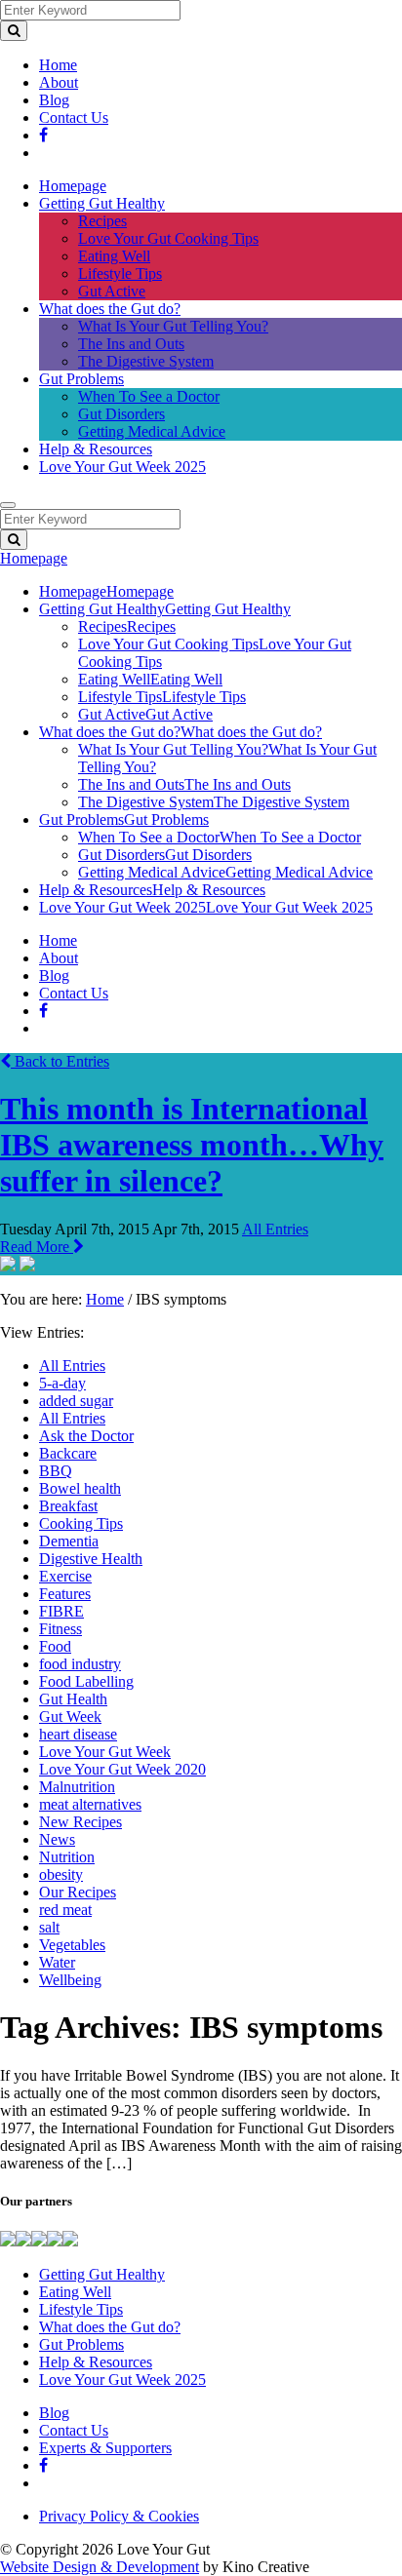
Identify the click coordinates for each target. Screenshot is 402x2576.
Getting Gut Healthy (102, 203)
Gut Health (73, 1699)
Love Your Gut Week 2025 (122, 467)
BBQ (56, 1471)
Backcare (68, 1453)
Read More (37, 1247)
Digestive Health (91, 1559)
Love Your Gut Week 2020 (122, 1769)
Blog (54, 100)
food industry (80, 1664)
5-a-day (62, 1383)
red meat (65, 1910)
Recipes (102, 221)
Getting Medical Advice (152, 431)
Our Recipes (78, 1892)
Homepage (73, 186)
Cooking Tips (81, 1523)
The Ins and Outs (131, 344)
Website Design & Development (100, 2567)
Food (55, 1646)
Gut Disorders (121, 414)
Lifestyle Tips (120, 273)
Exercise (65, 1576)
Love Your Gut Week (105, 1752)
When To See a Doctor (149, 396)
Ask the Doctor (86, 1436)
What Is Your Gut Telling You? (173, 326)
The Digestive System (146, 361)
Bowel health (80, 1488)
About (59, 82)
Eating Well (114, 256)
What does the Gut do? (110, 309)
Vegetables (72, 1945)
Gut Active (112, 291)
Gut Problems (81, 379)
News (57, 1839)
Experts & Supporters (105, 2448)
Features (65, 1594)
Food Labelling (86, 1681)
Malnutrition (77, 1787)
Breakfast (68, 1506)
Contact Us (74, 117)
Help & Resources (96, 449)
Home (58, 65)
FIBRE (61, 1611)
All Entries (275, 1229)
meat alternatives (90, 1804)
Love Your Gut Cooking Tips (168, 238)
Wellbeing (70, 1980)
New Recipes (80, 1822)
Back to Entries (60, 1061)
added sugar (76, 1401)
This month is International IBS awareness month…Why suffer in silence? (192, 1145)
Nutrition (67, 1857)
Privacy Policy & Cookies (119, 2516)
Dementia (69, 1541)
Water (57, 1962)
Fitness (60, 1629)
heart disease (78, 1734)
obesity (61, 1874)
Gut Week (70, 1717)
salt (49, 1927)
